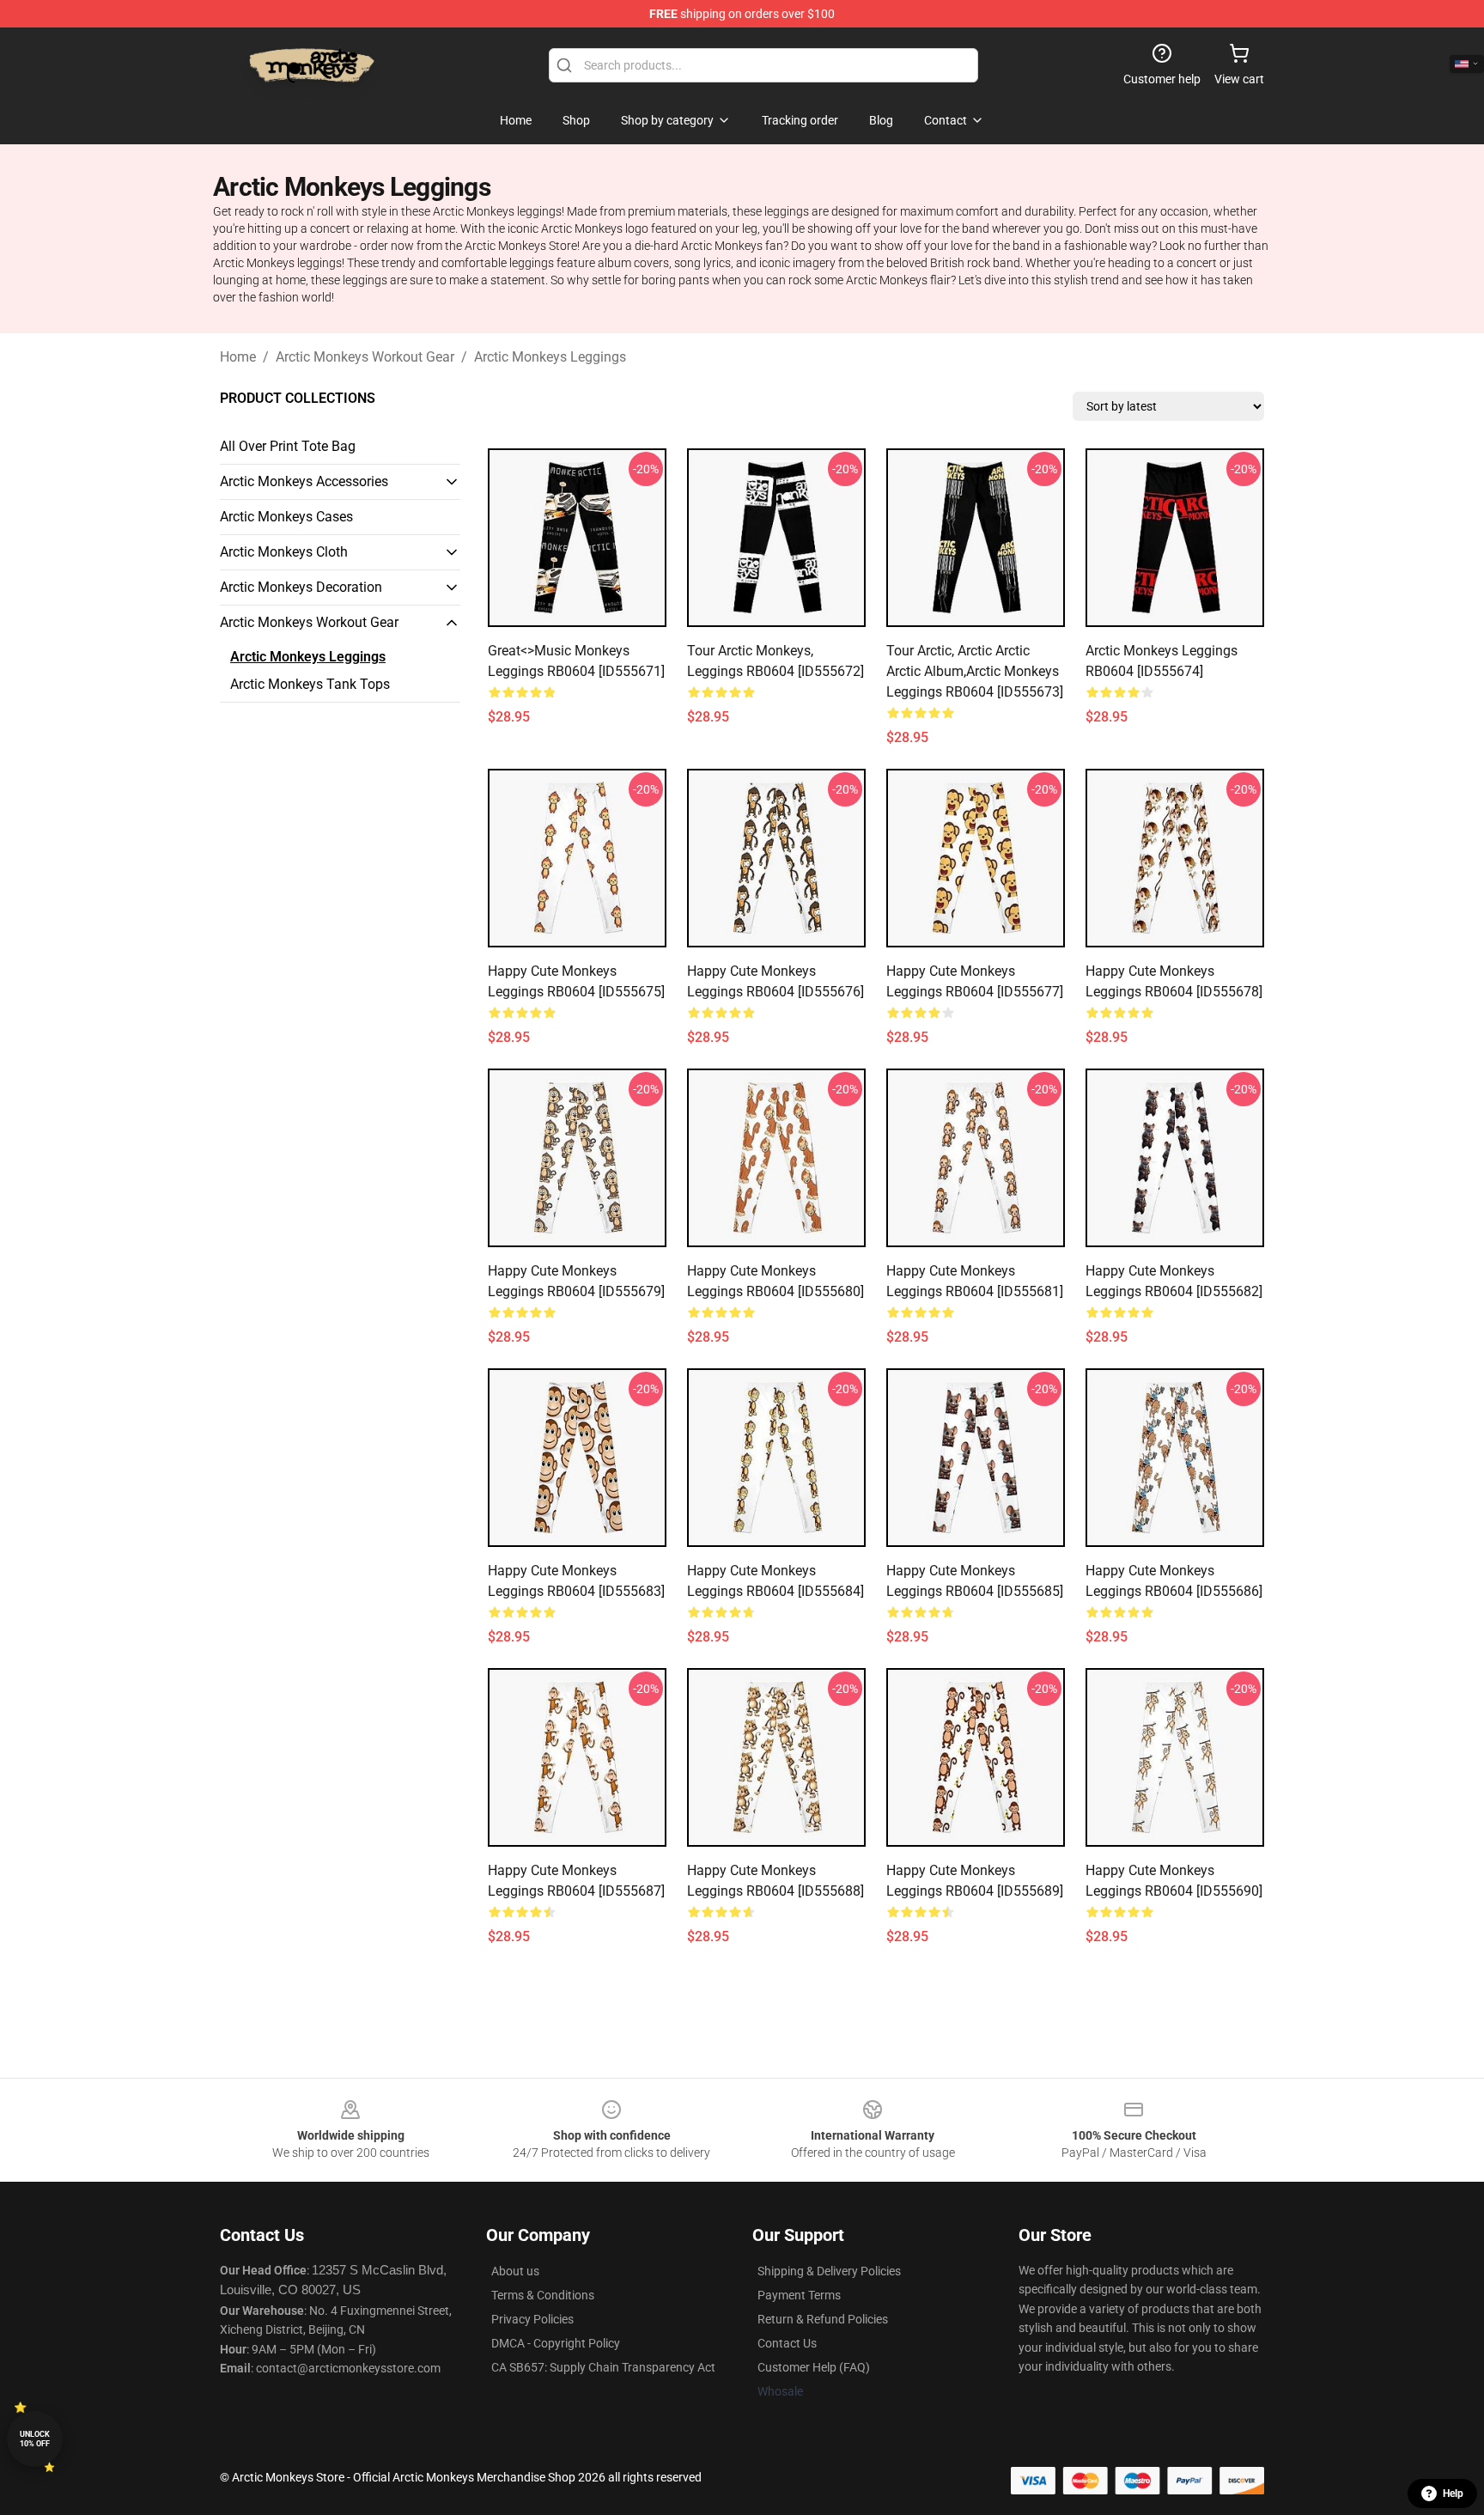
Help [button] (1453, 2494)
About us (515, 2271)
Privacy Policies (532, 2319)
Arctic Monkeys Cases (286, 517)
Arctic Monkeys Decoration (301, 587)
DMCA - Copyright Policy (556, 2343)
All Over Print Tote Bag (288, 446)
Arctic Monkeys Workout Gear (365, 357)
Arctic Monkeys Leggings (550, 357)
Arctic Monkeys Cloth (284, 552)
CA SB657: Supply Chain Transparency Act (603, 2367)
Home (238, 357)
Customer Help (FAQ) (814, 2367)
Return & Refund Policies (823, 2319)
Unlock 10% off (35, 2439)
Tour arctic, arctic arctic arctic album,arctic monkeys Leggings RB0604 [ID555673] (975, 671)
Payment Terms (799, 2295)
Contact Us (787, 2343)
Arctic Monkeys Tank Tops (310, 684)
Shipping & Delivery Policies (829, 2271)
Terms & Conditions (543, 2295)
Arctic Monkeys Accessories (304, 481)
